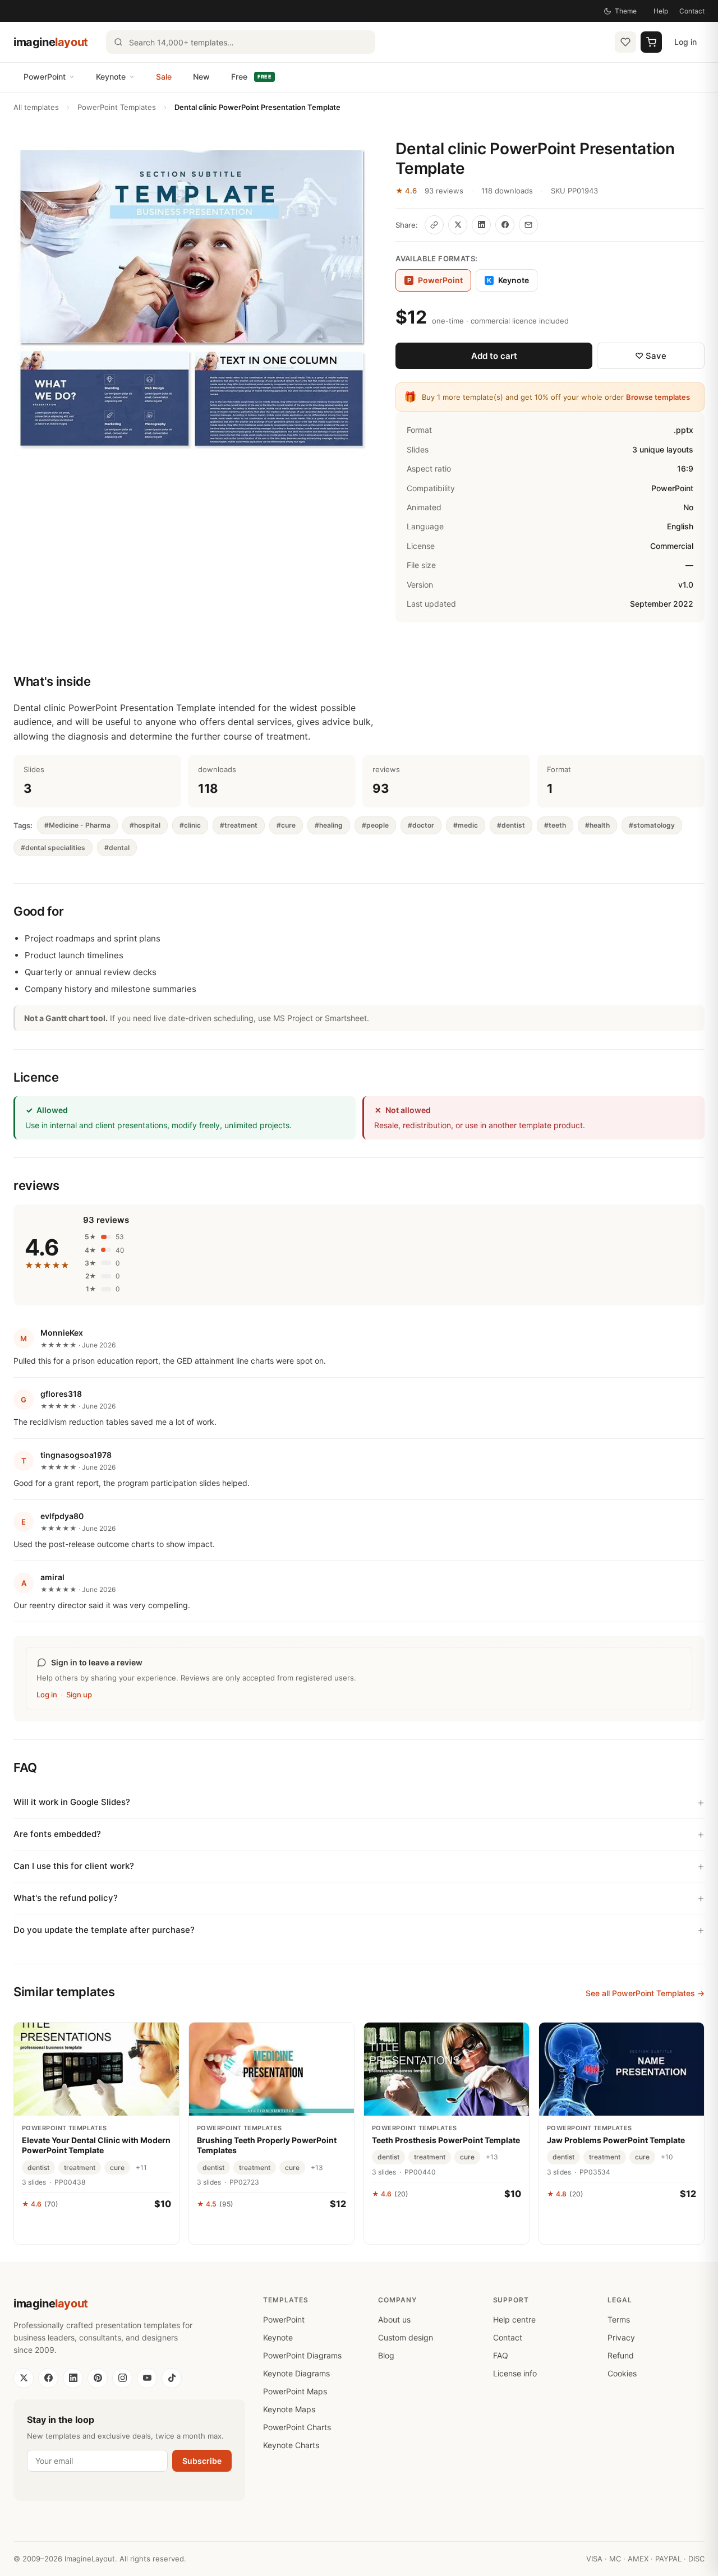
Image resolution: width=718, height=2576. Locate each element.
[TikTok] (172, 2378)
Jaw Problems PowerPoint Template (616, 2140)
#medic (466, 825)
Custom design (406, 2337)
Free (251, 77)
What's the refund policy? (66, 1898)
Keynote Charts (291, 2445)
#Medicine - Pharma (77, 825)
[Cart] (651, 42)
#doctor (421, 825)
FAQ (501, 2355)
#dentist (511, 825)
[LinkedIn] (73, 2378)
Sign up (79, 1695)
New (201, 77)
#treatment (239, 825)
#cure (286, 825)
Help (661, 11)
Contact (692, 11)
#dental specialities (53, 848)
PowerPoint (45, 77)
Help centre (514, 2319)
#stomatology (652, 825)
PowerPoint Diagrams (302, 2355)
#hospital (145, 825)
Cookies (622, 2373)
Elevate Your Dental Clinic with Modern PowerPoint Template (96, 2145)
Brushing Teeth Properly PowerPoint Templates (267, 2145)
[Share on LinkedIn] (481, 225)
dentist (38, 2168)
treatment (80, 2168)
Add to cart (494, 356)
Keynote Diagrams (296, 2373)
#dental (117, 848)
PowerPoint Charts (297, 2427)
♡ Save (651, 356)
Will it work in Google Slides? (72, 1802)
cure (117, 2168)
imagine (51, 42)
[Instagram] (122, 2378)
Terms (619, 2319)
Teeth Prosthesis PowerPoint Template (446, 2140)
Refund (621, 2355)
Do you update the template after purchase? (104, 1930)
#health (597, 825)
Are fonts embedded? (57, 1834)
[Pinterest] (98, 2378)
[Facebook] (48, 2378)
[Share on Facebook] (505, 225)
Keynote (111, 77)
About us (394, 2319)
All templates (36, 107)
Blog (386, 2355)
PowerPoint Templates (117, 107)
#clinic (190, 825)
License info (515, 2373)
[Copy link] (434, 225)
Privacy (621, 2337)
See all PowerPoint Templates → (645, 1993)
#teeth (555, 825)
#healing (329, 825)
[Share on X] (458, 225)
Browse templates (658, 397)
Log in (685, 42)
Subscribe (202, 2461)
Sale (164, 77)
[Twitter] (24, 2378)
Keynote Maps (289, 2409)
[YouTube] (147, 2378)
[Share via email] (528, 225)
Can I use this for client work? (74, 1866)
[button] (191, 297)
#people (375, 825)
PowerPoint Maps (295, 2391)
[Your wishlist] (625, 42)
